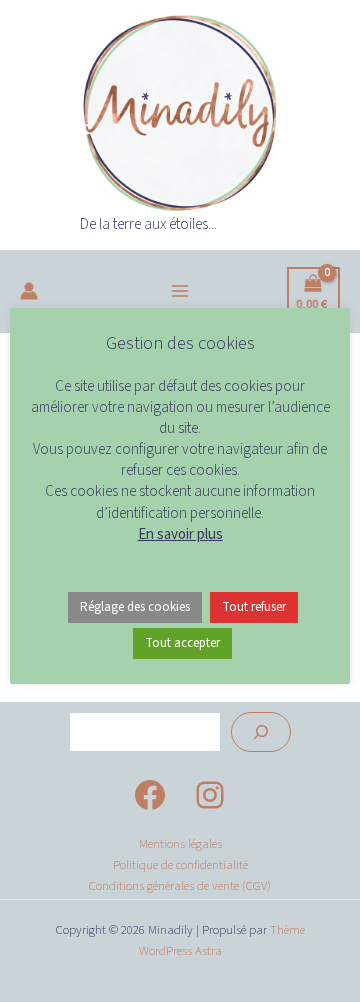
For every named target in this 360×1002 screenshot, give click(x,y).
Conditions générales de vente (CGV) (180, 886)
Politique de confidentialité (180, 865)
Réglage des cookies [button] (135, 607)
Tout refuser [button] (254, 607)
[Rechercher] (261, 732)
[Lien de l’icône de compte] (29, 291)
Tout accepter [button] (182, 643)
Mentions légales (180, 844)
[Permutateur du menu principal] (180, 292)
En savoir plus (180, 534)
